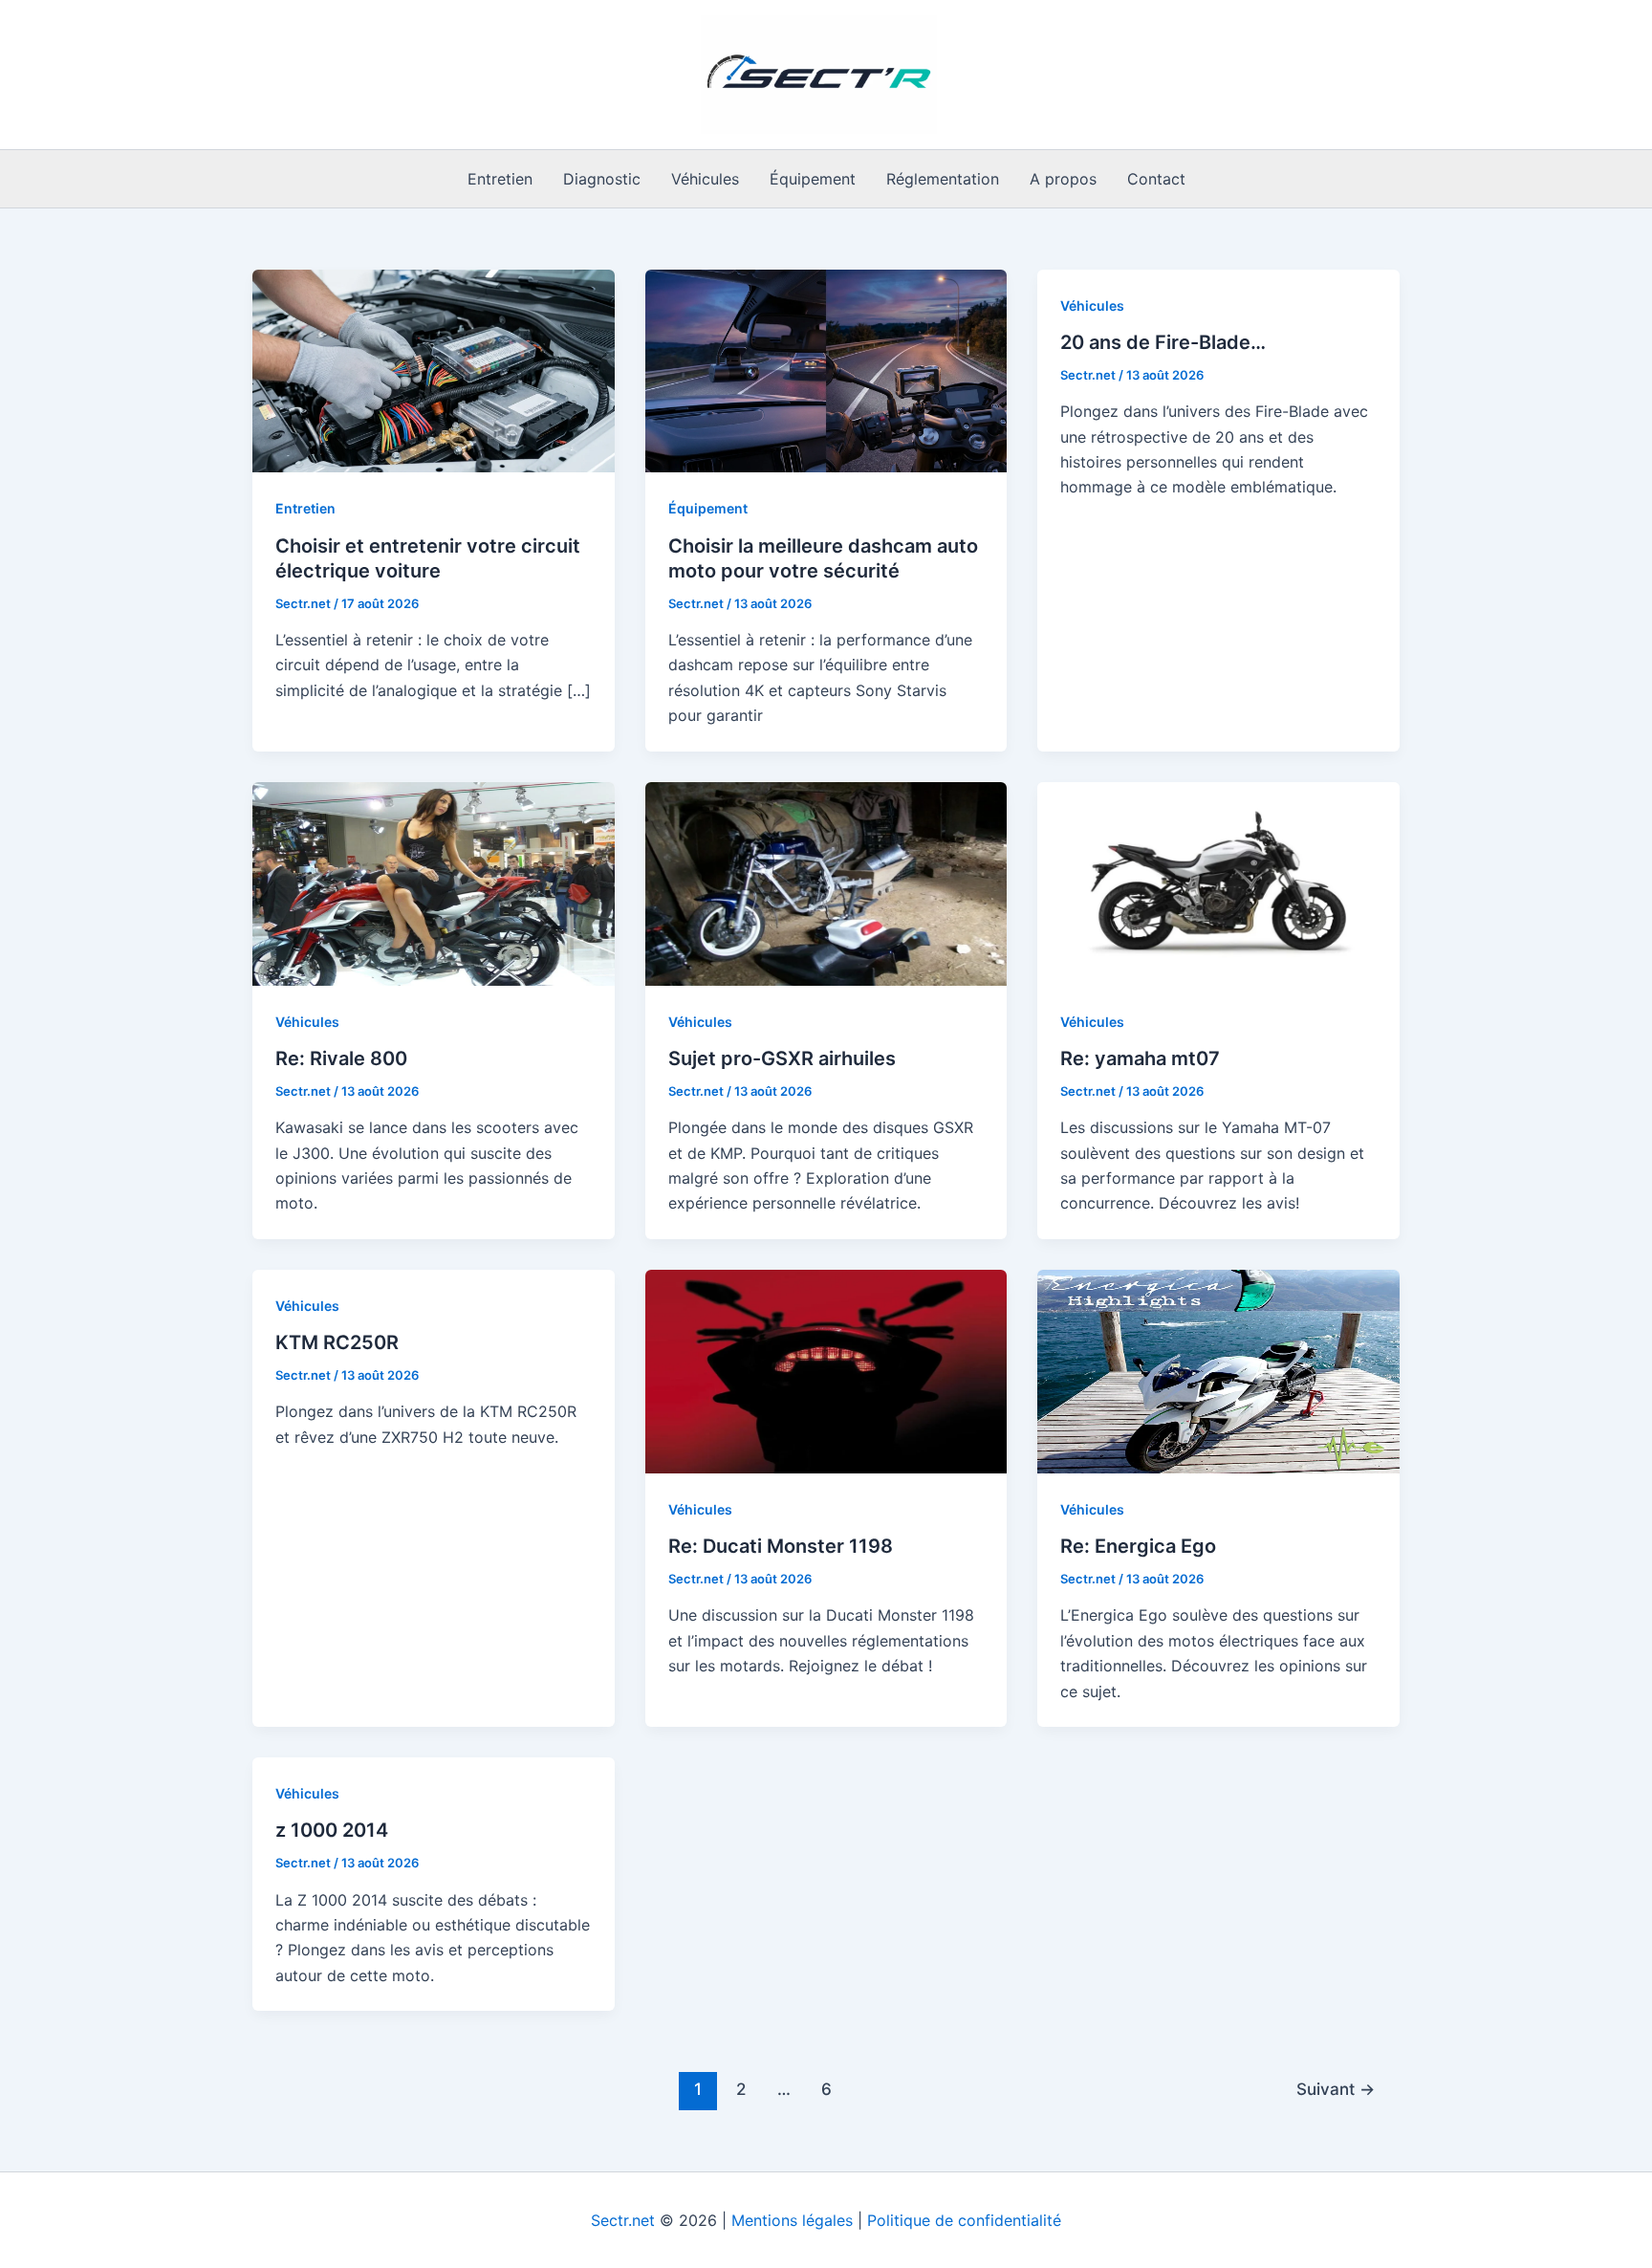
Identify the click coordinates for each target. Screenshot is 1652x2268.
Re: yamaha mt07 (1140, 1058)
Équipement (813, 179)
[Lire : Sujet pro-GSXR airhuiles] (826, 883)
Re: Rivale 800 (341, 1058)
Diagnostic (602, 179)
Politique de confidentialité (964, 2220)
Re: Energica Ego (1138, 1546)
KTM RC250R (337, 1342)
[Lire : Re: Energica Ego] (1218, 1370)
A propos (1063, 179)
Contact (1156, 179)
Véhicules (705, 179)
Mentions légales (792, 2220)
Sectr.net (623, 2220)
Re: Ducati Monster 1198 (781, 1546)
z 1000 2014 (332, 1830)
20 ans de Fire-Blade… (1163, 342)
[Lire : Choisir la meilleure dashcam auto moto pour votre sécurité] (826, 369)
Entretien (500, 179)
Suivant (1336, 2089)
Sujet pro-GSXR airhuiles (782, 1058)
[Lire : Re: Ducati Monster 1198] (826, 1370)
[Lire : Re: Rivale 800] (434, 883)
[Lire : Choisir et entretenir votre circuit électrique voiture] (434, 369)
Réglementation (943, 179)
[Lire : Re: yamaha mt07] (1218, 883)
